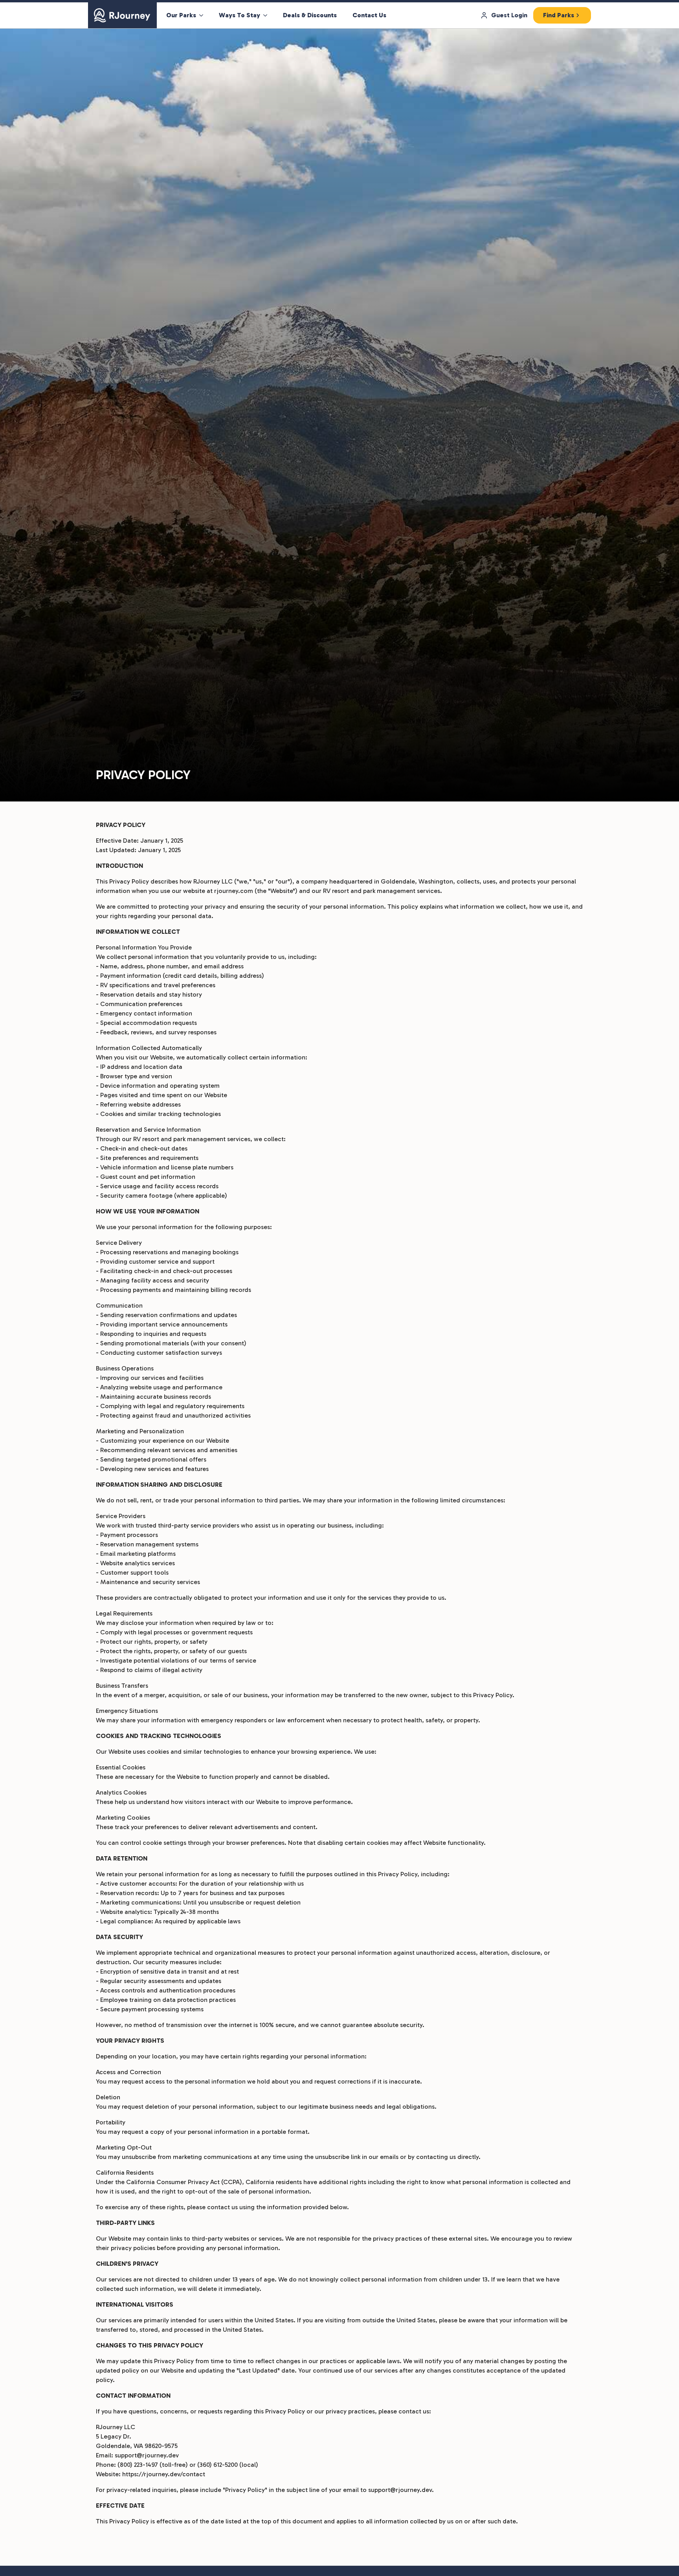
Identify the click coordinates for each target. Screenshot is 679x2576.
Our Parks (181, 15)
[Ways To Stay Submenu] (268, 15)
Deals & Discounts (310, 15)
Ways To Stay (239, 15)
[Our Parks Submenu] (204, 15)
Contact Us (369, 15)
